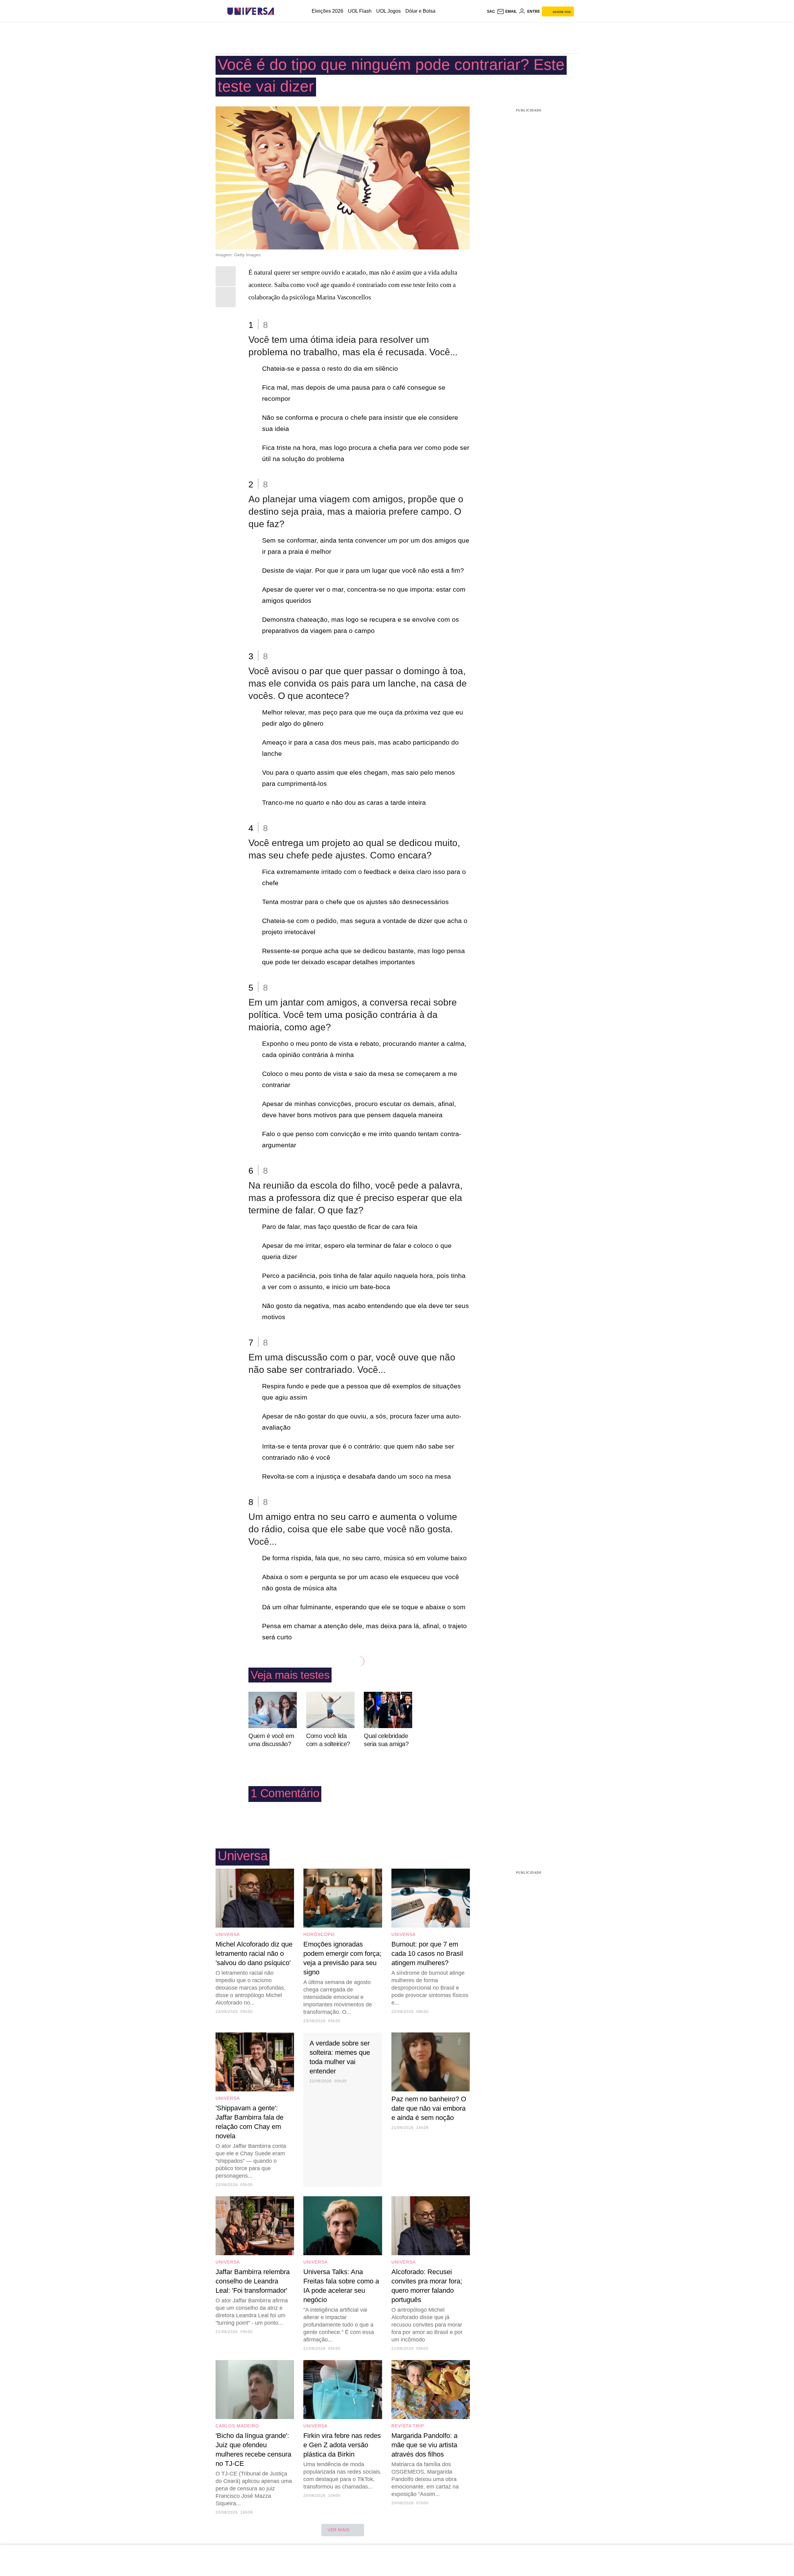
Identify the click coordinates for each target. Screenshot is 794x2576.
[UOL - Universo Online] (279, 11)
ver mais (339, 2530)
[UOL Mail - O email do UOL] (507, 11)
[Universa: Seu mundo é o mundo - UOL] (251, 11)
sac (491, 11)
